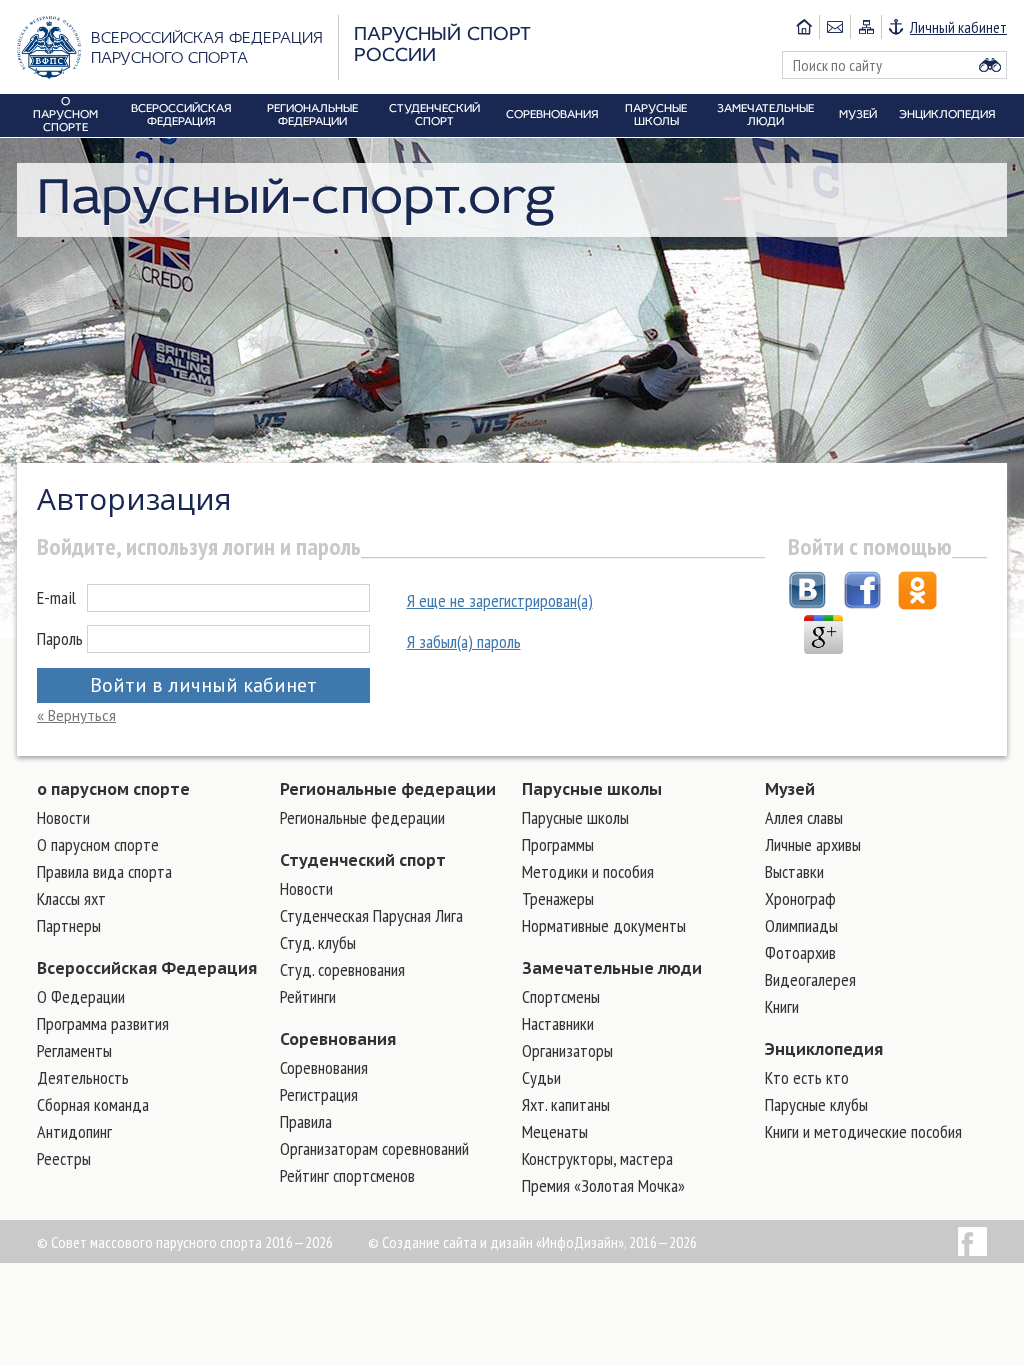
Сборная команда (93, 1104)
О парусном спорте (98, 844)
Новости (63, 817)
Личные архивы (813, 844)
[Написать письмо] (834, 27)
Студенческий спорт (363, 860)
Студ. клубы (318, 942)
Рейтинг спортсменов (347, 1175)
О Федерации (81, 996)
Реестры (64, 1158)
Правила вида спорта (104, 871)
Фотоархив (800, 952)
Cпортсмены (561, 996)
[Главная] (804, 27)
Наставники (558, 1023)
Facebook (972, 1241)
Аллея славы (804, 817)
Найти (990, 65)
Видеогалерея (810, 979)
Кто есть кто (807, 1077)
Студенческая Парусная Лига (371, 915)
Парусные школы (592, 789)
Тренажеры (558, 898)
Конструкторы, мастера (597, 1158)
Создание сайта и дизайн (457, 1242)
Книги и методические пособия (863, 1131)
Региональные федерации (388, 789)
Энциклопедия (824, 1049)
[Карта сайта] (865, 27)
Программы (558, 844)
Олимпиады (801, 925)
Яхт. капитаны (566, 1104)
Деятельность (83, 1077)
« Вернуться (76, 715)
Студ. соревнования (342, 969)
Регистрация (319, 1094)
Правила (306, 1121)
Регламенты (74, 1050)
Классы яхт (71, 898)
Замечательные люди (612, 968)
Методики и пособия (588, 871)
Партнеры (69, 925)
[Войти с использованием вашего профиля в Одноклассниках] (917, 593)
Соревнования (338, 1039)
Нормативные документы (604, 925)
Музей (790, 789)
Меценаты (555, 1131)
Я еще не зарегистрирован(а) (500, 600)
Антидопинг (74, 1131)
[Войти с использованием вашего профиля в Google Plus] (823, 637)
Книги (782, 1006)
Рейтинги (308, 996)
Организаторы (567, 1050)
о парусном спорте (113, 789)
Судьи (541, 1077)
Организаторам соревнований (374, 1148)
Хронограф (800, 898)
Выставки (794, 871)
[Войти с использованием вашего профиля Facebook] (862, 593)
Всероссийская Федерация (147, 968)
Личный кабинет (958, 27)
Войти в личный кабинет (203, 685)
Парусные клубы (816, 1104)
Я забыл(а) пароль (464, 641)
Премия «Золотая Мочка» (603, 1185)
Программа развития (103, 1023)
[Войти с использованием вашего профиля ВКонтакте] (807, 593)
